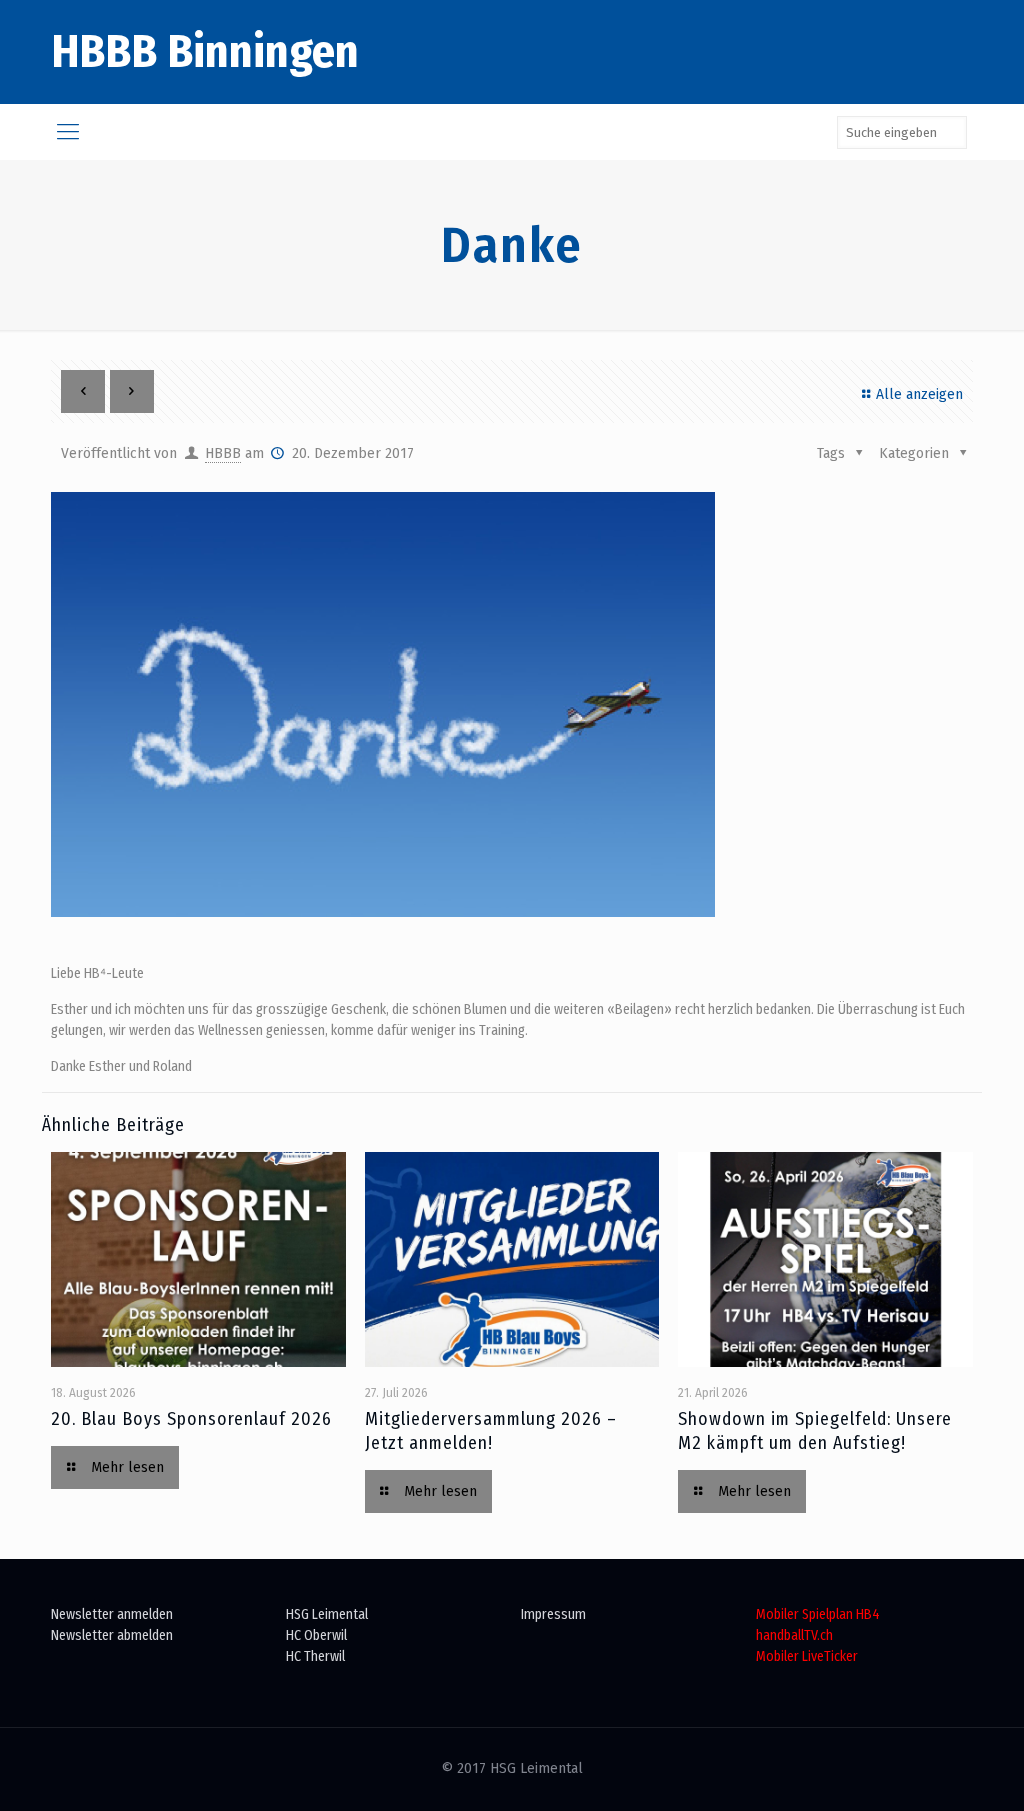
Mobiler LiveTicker (807, 1656)
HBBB (223, 453)
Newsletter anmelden (112, 1614)
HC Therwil (315, 1656)
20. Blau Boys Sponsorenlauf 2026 (191, 1419)
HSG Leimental (327, 1614)
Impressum (553, 1614)
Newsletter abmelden (112, 1635)
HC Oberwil (316, 1635)
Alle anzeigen (919, 394)
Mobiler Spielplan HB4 (818, 1614)
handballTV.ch (794, 1635)
